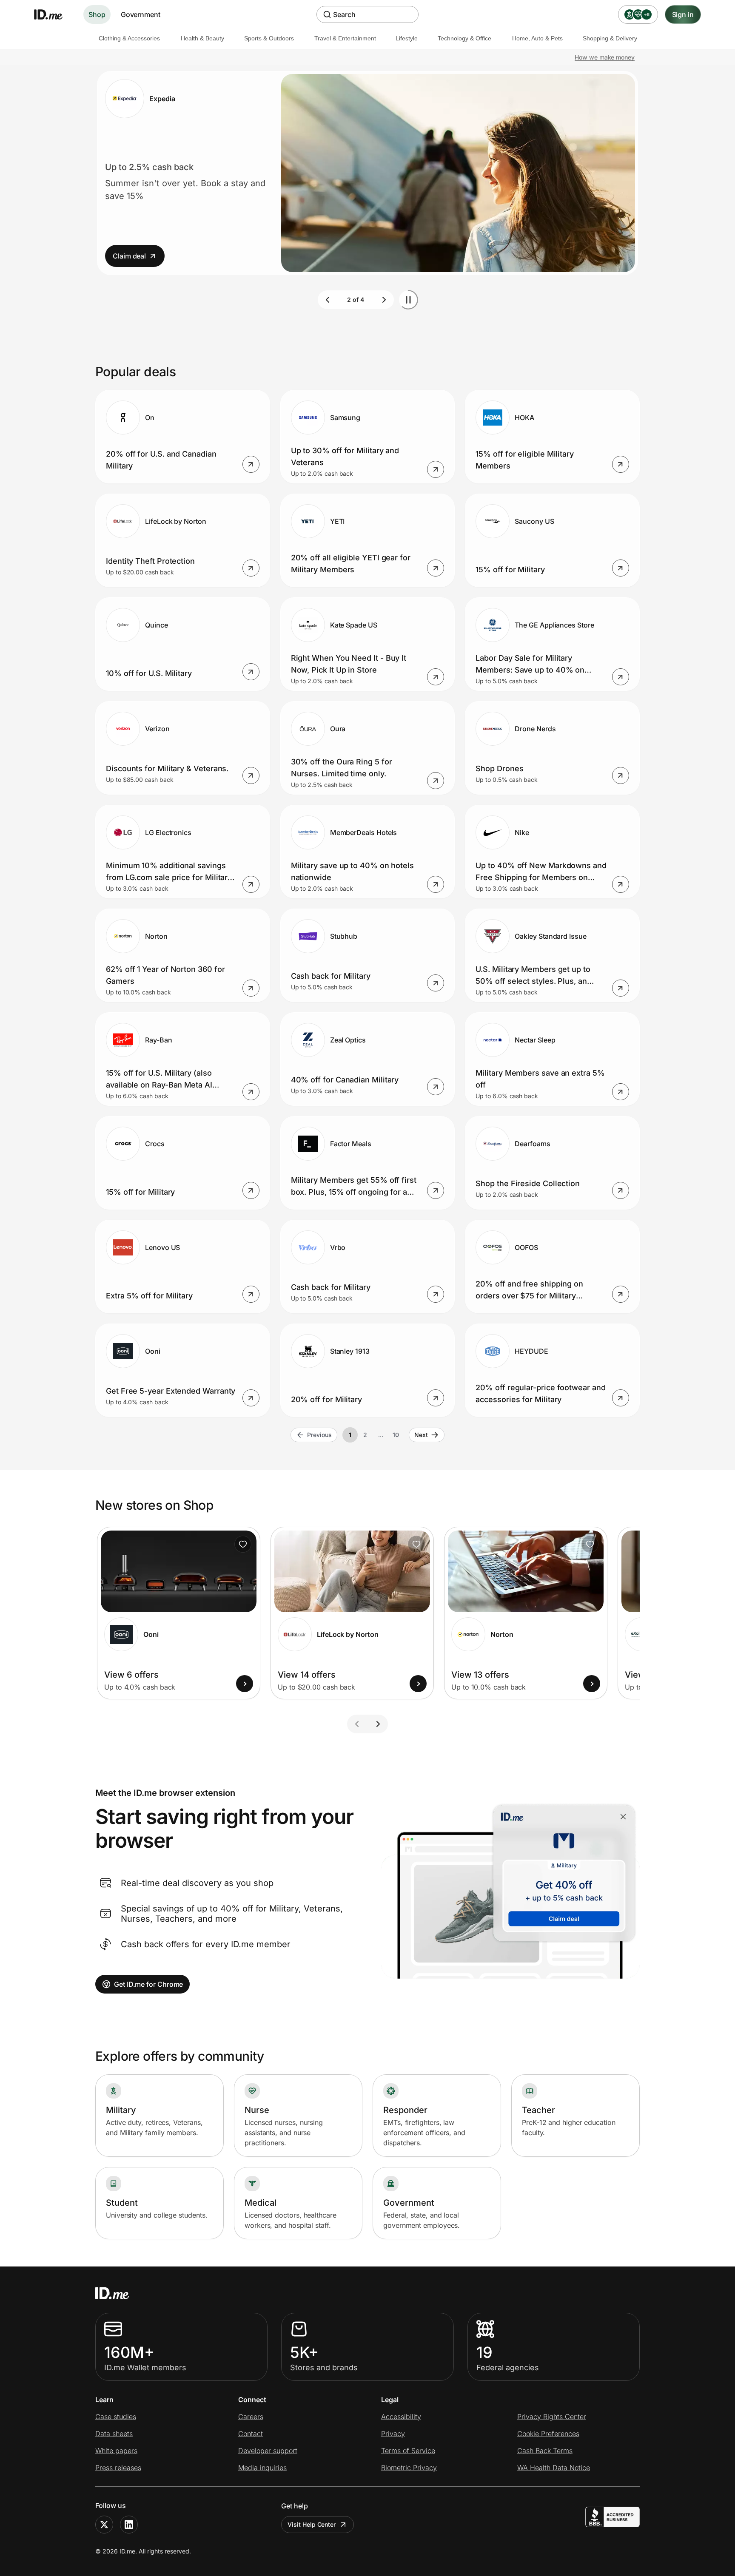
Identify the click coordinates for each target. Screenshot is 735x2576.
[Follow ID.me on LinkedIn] (129, 2525)
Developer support (268, 2451)
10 (396, 1435)
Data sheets (114, 2434)
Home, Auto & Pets (537, 38)
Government (141, 14)
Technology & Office (464, 38)
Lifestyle (407, 38)
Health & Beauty (202, 38)
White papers (116, 2451)
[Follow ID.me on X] (104, 2525)
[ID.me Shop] (54, 14)
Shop (97, 14)
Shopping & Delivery (610, 38)
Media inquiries (262, 2468)
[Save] (243, 1544)
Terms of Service (408, 2451)
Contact (251, 2434)
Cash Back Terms (545, 2451)
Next (421, 1435)
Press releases (118, 2468)
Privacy (393, 2434)
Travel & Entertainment (345, 38)
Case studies (116, 2417)
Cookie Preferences (548, 2434)
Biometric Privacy (409, 2468)
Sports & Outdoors (269, 38)
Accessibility (401, 2417)
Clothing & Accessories (129, 38)
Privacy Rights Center (552, 2417)
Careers (251, 2417)
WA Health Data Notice (554, 2468)
